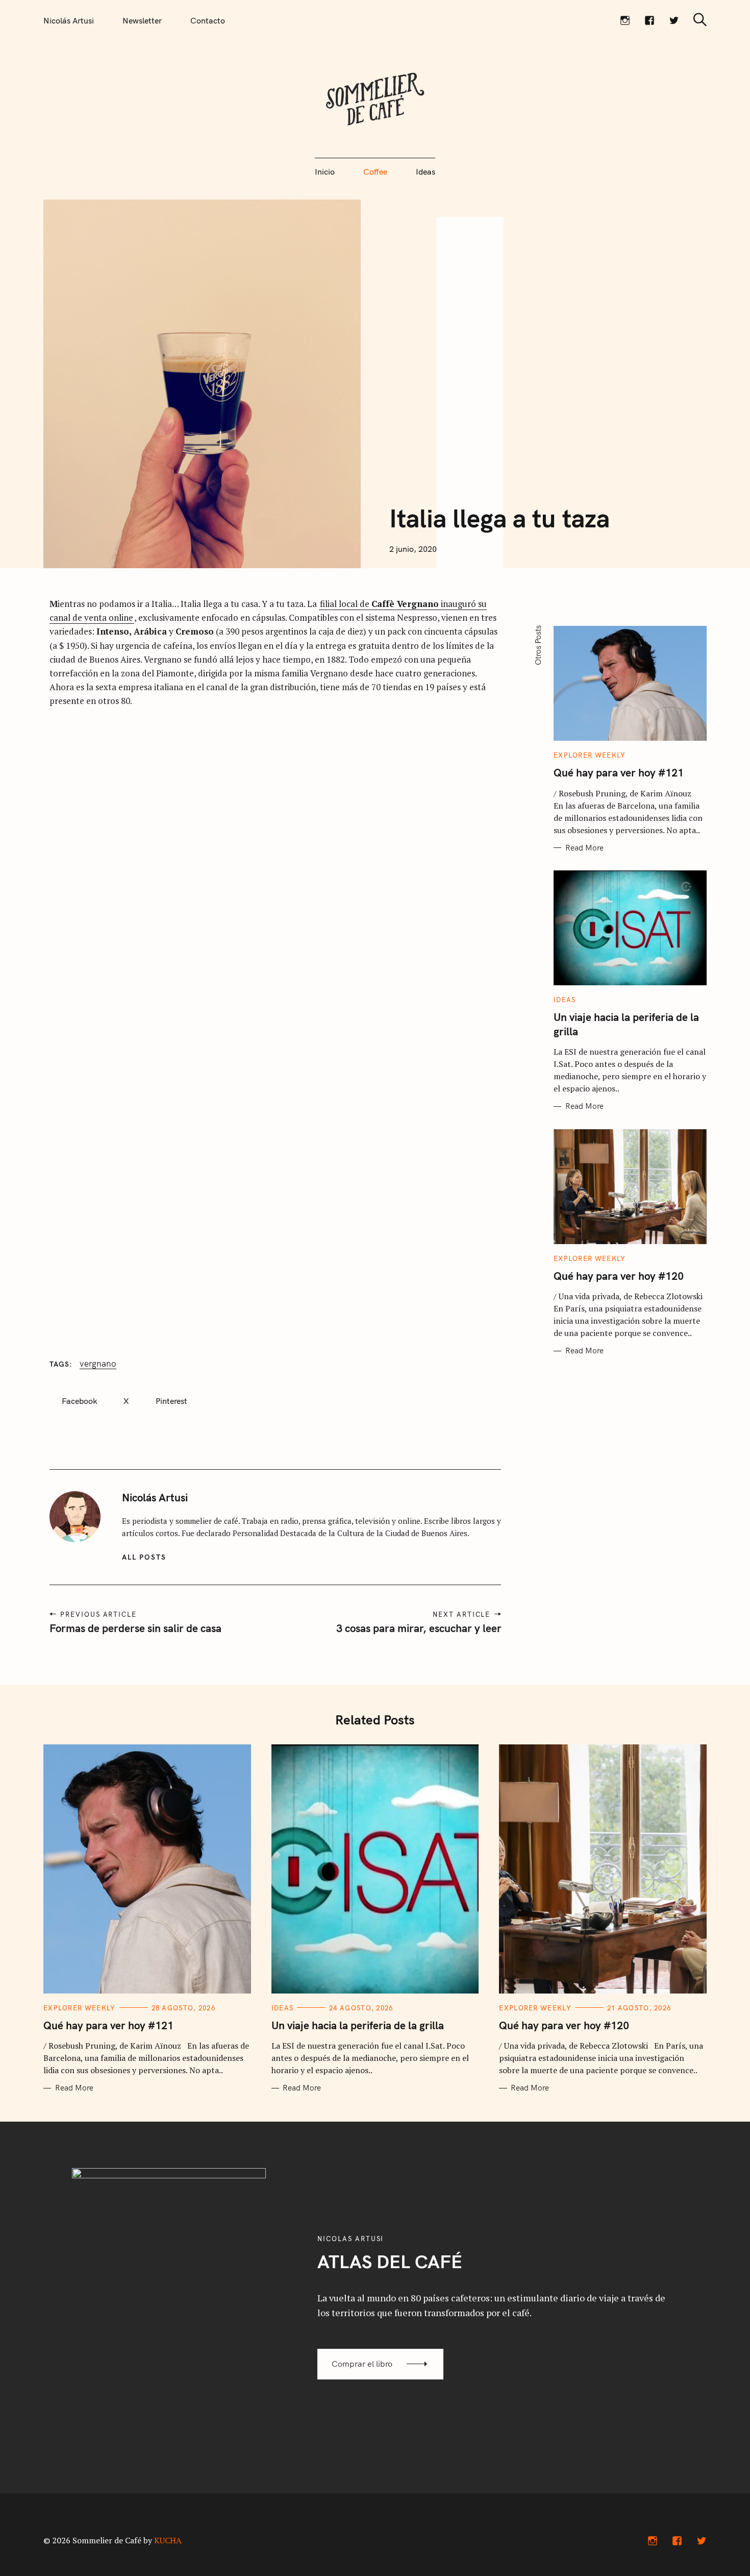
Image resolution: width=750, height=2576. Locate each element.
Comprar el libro (362, 2364)
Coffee (375, 172)
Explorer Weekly (590, 755)
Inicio (325, 172)
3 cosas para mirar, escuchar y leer (418, 1628)
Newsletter (142, 20)
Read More (584, 848)
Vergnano (98, 1364)
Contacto (208, 20)
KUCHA (168, 2540)
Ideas (426, 172)
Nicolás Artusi (69, 20)
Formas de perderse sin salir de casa (135, 1628)
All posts (144, 1557)
